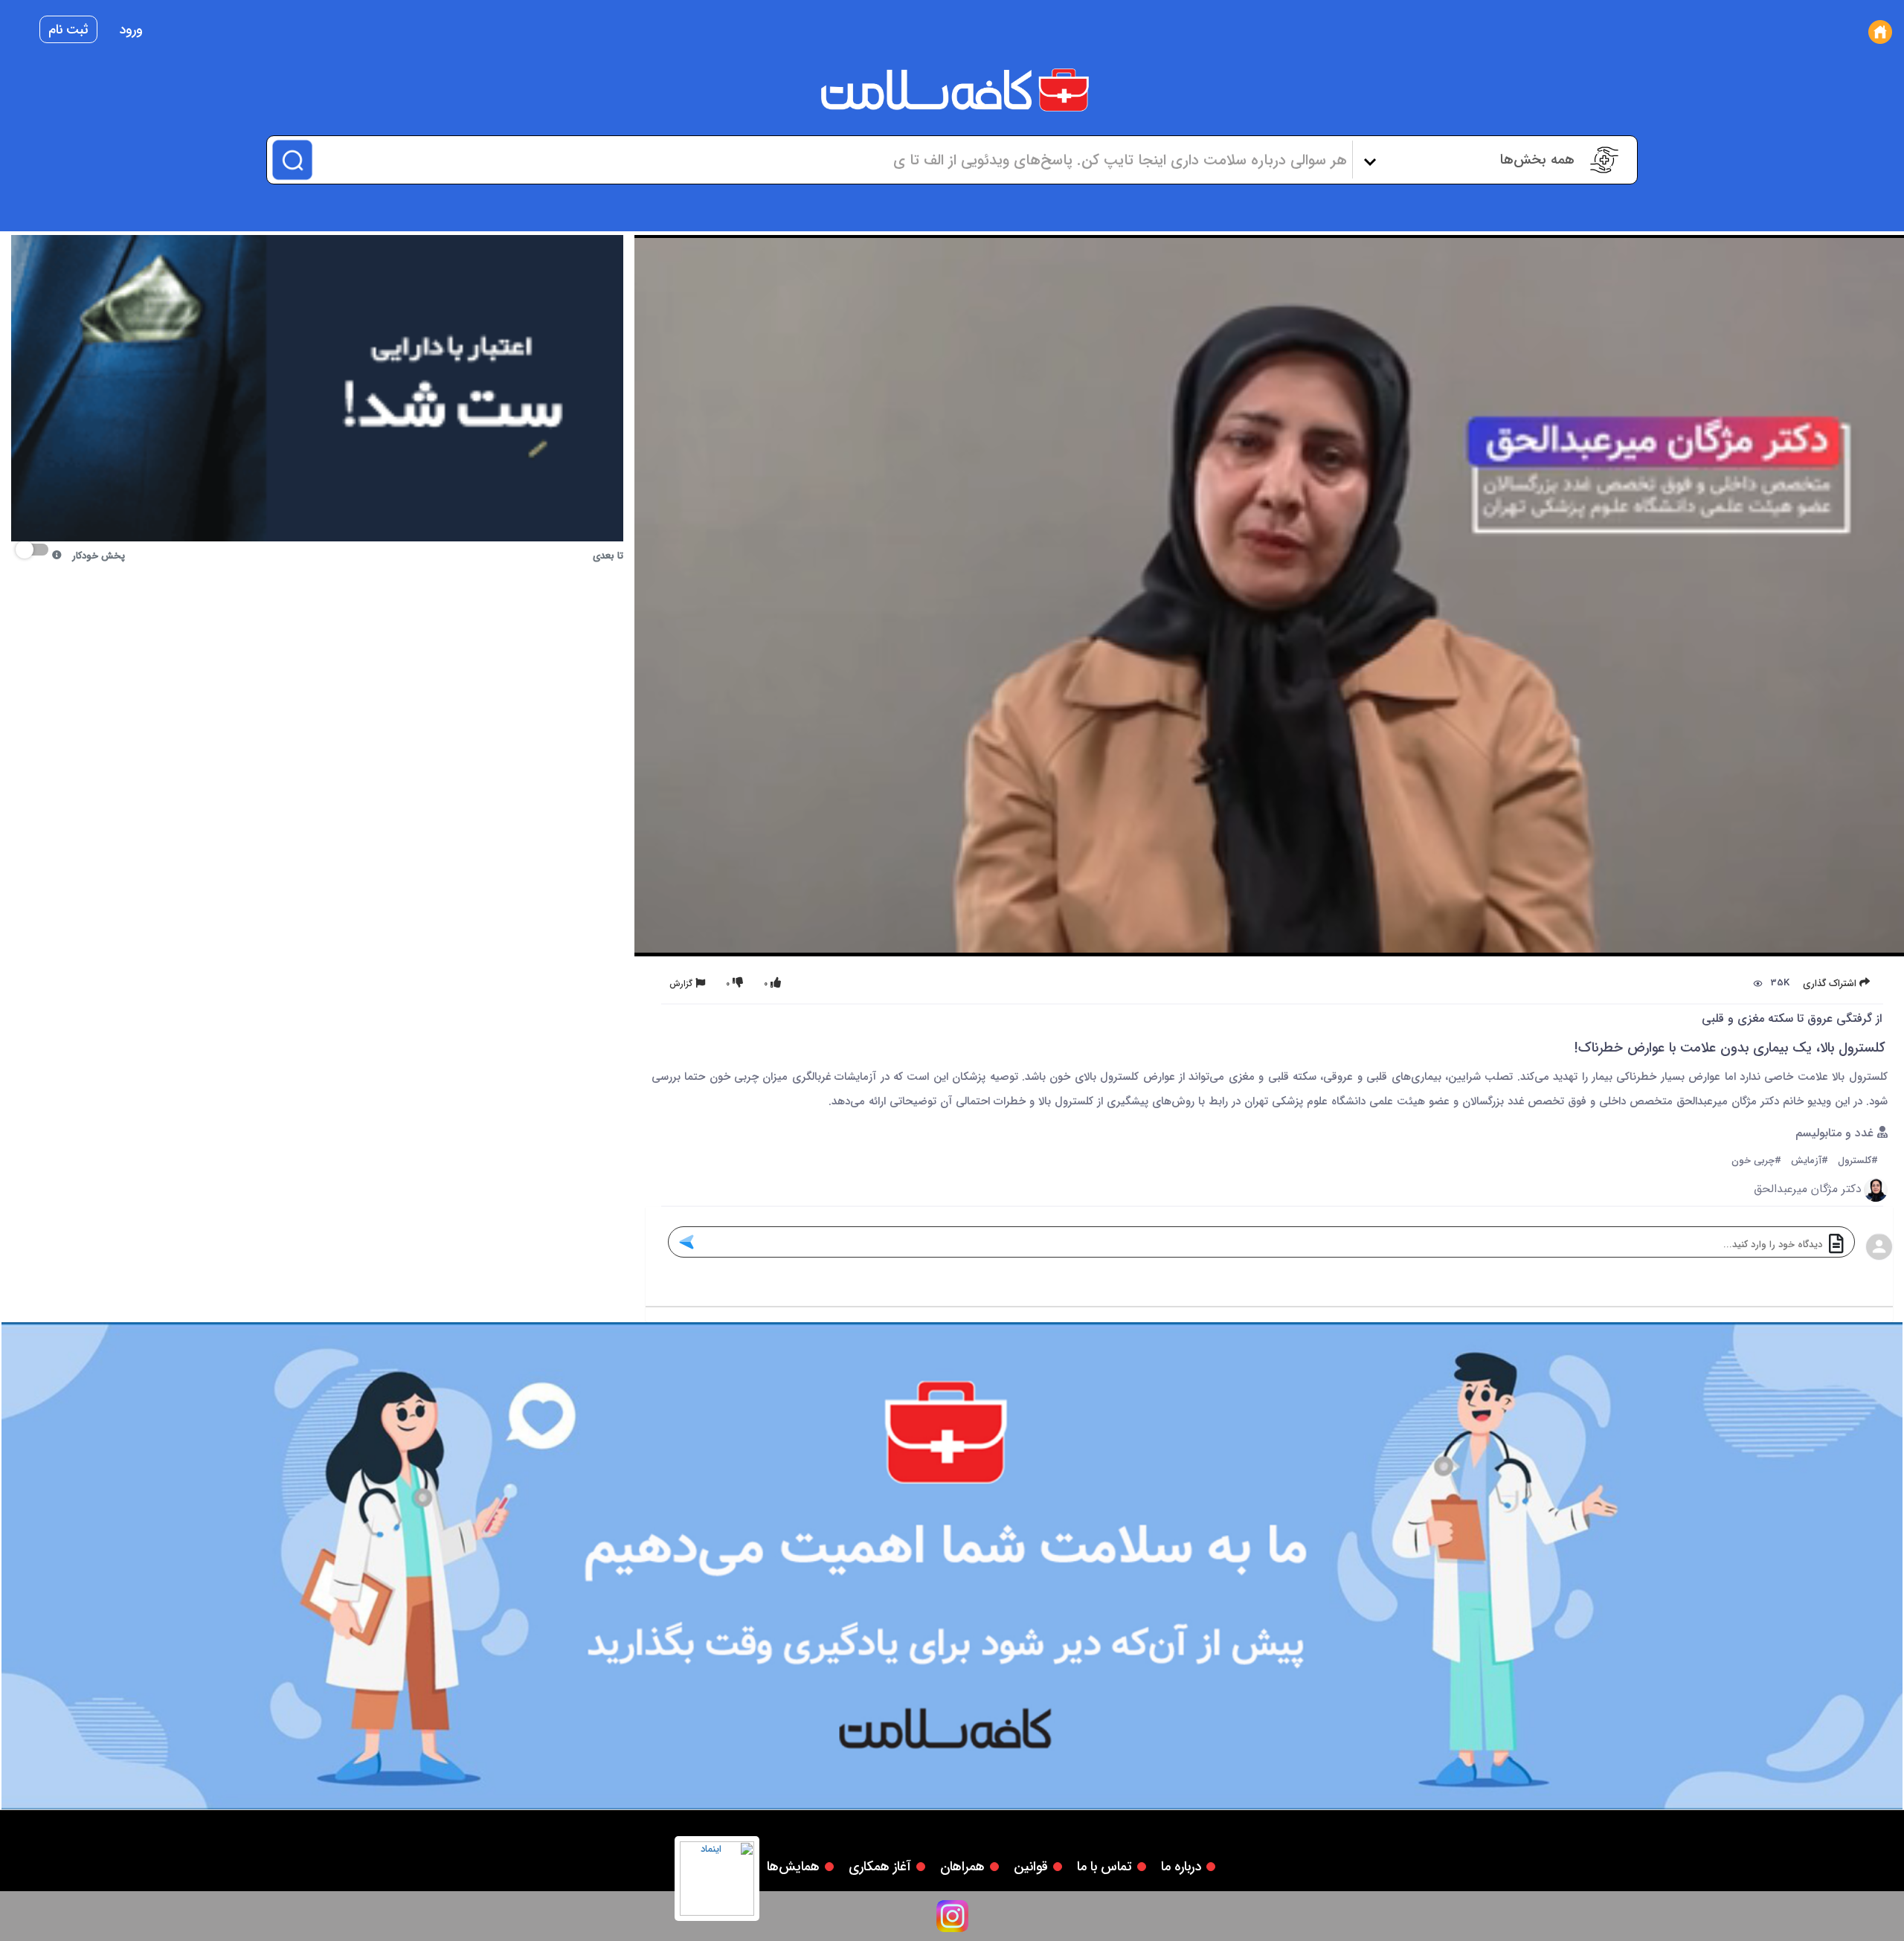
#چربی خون (1756, 1161)
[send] (686, 1242)
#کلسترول (1858, 1161)
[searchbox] (830, 160)
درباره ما (1181, 1867)
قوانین (1031, 1867)
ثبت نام (68, 30)
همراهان (962, 1867)
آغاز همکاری (880, 1867)
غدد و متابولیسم (1836, 1134)
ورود (131, 30)
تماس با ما (1104, 1867)
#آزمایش (1810, 1161)
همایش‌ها (793, 1867)
